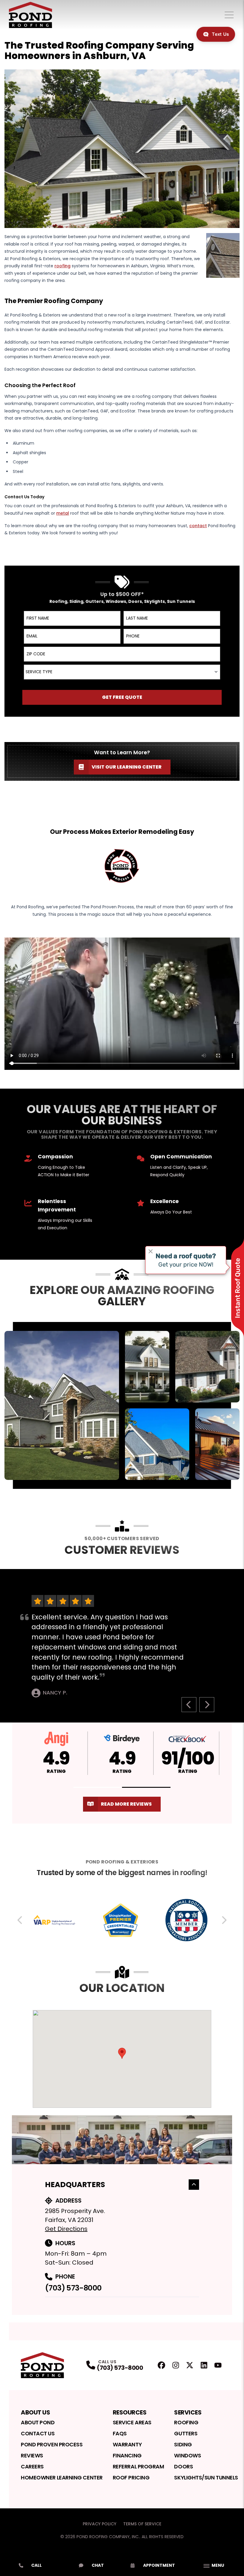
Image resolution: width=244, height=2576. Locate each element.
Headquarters (75, 2185)
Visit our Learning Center (127, 767)
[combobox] (122, 672)
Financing (127, 2455)
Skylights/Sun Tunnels (206, 2478)
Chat (98, 2565)
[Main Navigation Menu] (229, 15)
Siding (183, 2444)
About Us (35, 2412)
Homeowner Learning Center (62, 2478)
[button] (98, 1787)
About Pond (38, 2422)
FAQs (120, 2433)
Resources (130, 2412)
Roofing (186, 2422)
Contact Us (38, 2433)
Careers (32, 2466)
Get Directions (66, 2229)
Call (36, 2565)
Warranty (127, 2444)
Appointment (159, 2565)
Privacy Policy (100, 2524)
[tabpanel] (122, 1405)
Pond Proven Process (52, 2444)
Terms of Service (142, 2524)
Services (188, 2412)
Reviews (32, 2455)
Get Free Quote (122, 697)
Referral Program (139, 2466)
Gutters (186, 2433)
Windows (187, 2455)
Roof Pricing (131, 2478)
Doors (183, 2466)
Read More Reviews (126, 1804)
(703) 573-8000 (73, 2288)
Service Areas (132, 2422)
